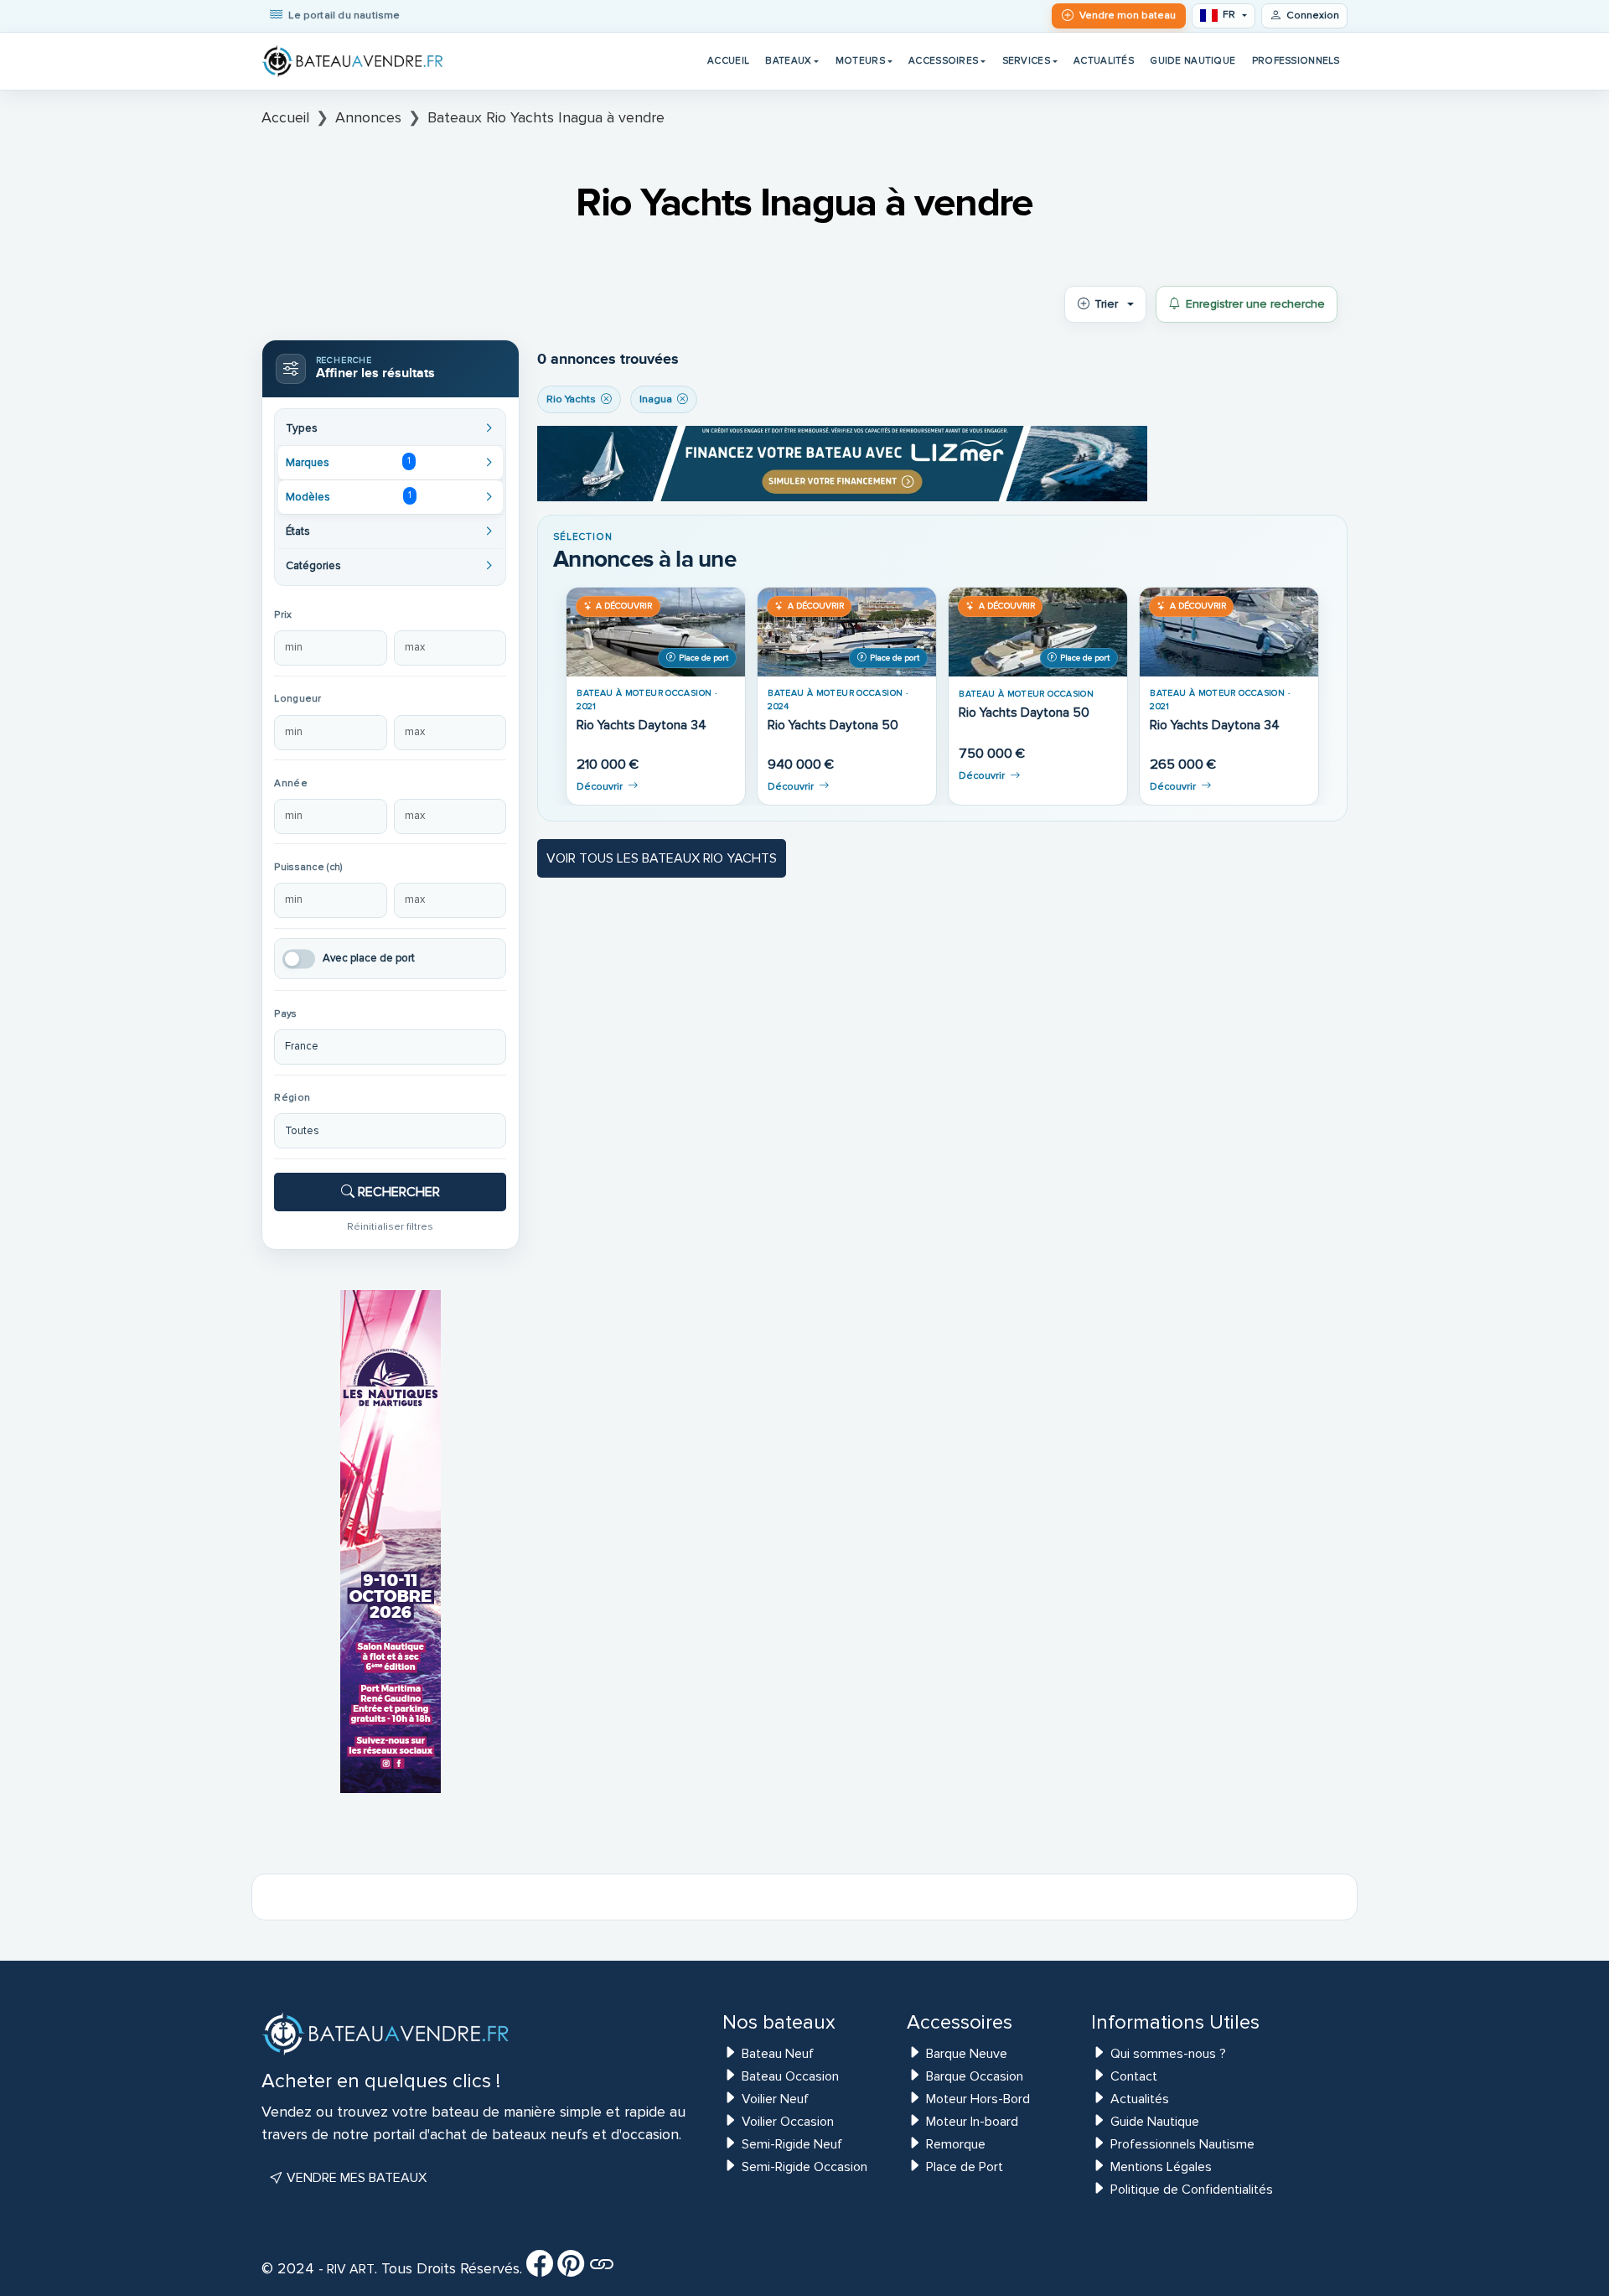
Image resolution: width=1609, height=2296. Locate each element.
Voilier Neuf (775, 2099)
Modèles (348, 496)
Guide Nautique (1193, 60)
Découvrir (600, 787)
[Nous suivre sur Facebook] (540, 2269)
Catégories (313, 566)
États (298, 531)
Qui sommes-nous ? (1168, 2054)
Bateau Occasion (790, 2076)
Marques (348, 462)
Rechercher (397, 1192)
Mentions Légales (1161, 2167)
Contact (1134, 2076)
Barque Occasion (975, 2076)
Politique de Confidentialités (1192, 2190)
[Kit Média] (602, 2269)
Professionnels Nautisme (1182, 2144)
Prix (283, 615)
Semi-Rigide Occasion (804, 2167)
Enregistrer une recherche (1255, 304)
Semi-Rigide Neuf (792, 2144)
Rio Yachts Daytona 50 (833, 726)
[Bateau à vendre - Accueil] (354, 61)
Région (292, 1098)
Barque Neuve (967, 2054)
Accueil (728, 60)
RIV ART (349, 2269)
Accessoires (943, 60)
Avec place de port (369, 958)
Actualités (1104, 60)
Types (302, 428)
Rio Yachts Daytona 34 (642, 726)
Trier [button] (1106, 304)
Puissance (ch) (308, 867)
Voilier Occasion (788, 2122)
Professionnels (1296, 60)
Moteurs (860, 60)
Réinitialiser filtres (390, 1226)
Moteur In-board (972, 2122)
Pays (285, 1014)
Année (290, 783)
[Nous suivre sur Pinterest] (571, 2269)
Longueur (297, 699)
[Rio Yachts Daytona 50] (847, 632)
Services (1026, 60)
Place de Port (965, 2167)
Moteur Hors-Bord (978, 2099)
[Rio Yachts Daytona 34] (656, 632)
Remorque (956, 2144)
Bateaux (788, 60)
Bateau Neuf (778, 2054)
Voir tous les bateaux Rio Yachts (662, 858)
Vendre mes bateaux (355, 2178)
